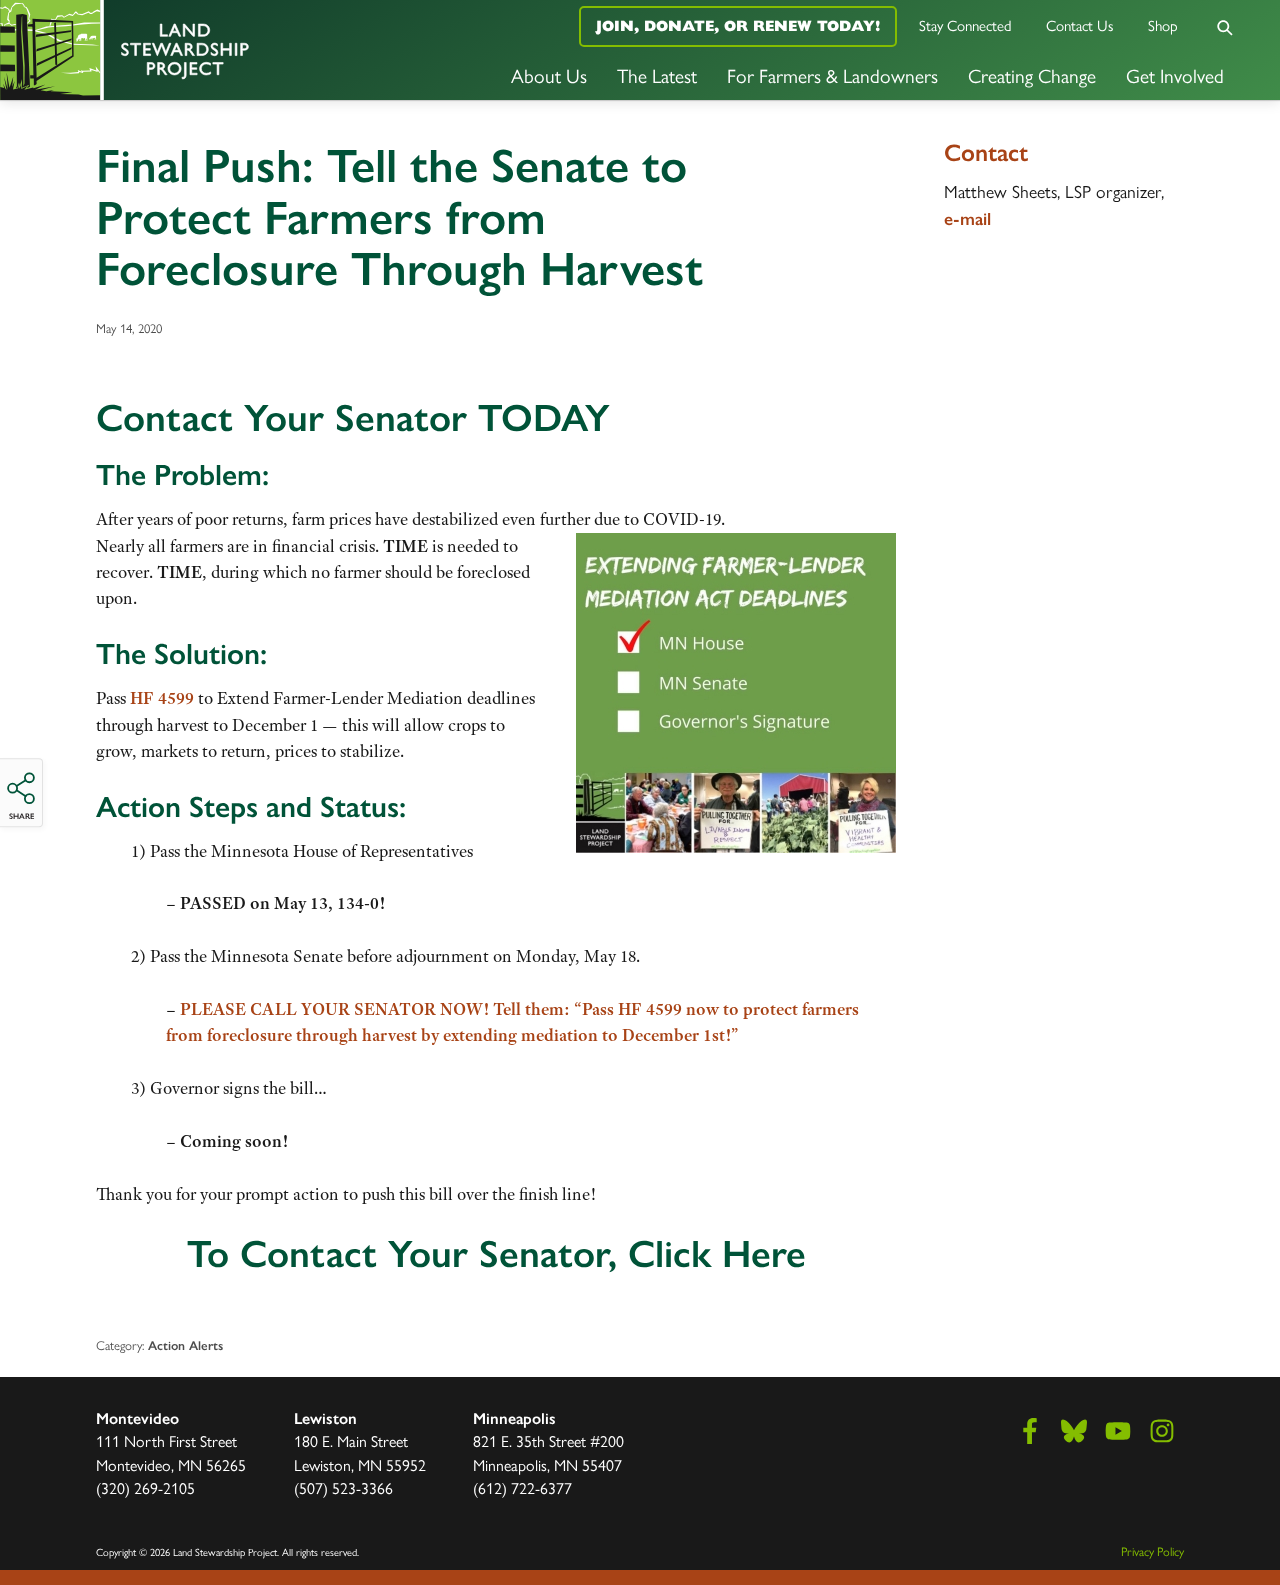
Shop (1163, 24)
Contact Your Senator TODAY (353, 418)
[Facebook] (1030, 1431)
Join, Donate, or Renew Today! (738, 25)
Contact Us (1080, 24)
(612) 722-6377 (522, 1487)
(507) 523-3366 (343, 1487)
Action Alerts (185, 1345)
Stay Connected (965, 24)
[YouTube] (1118, 1431)
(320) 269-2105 (145, 1487)
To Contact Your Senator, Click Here (496, 1254)
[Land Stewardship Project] (213, 50)
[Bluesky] (1074, 1431)
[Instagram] (1162, 1431)
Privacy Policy (1152, 1551)
